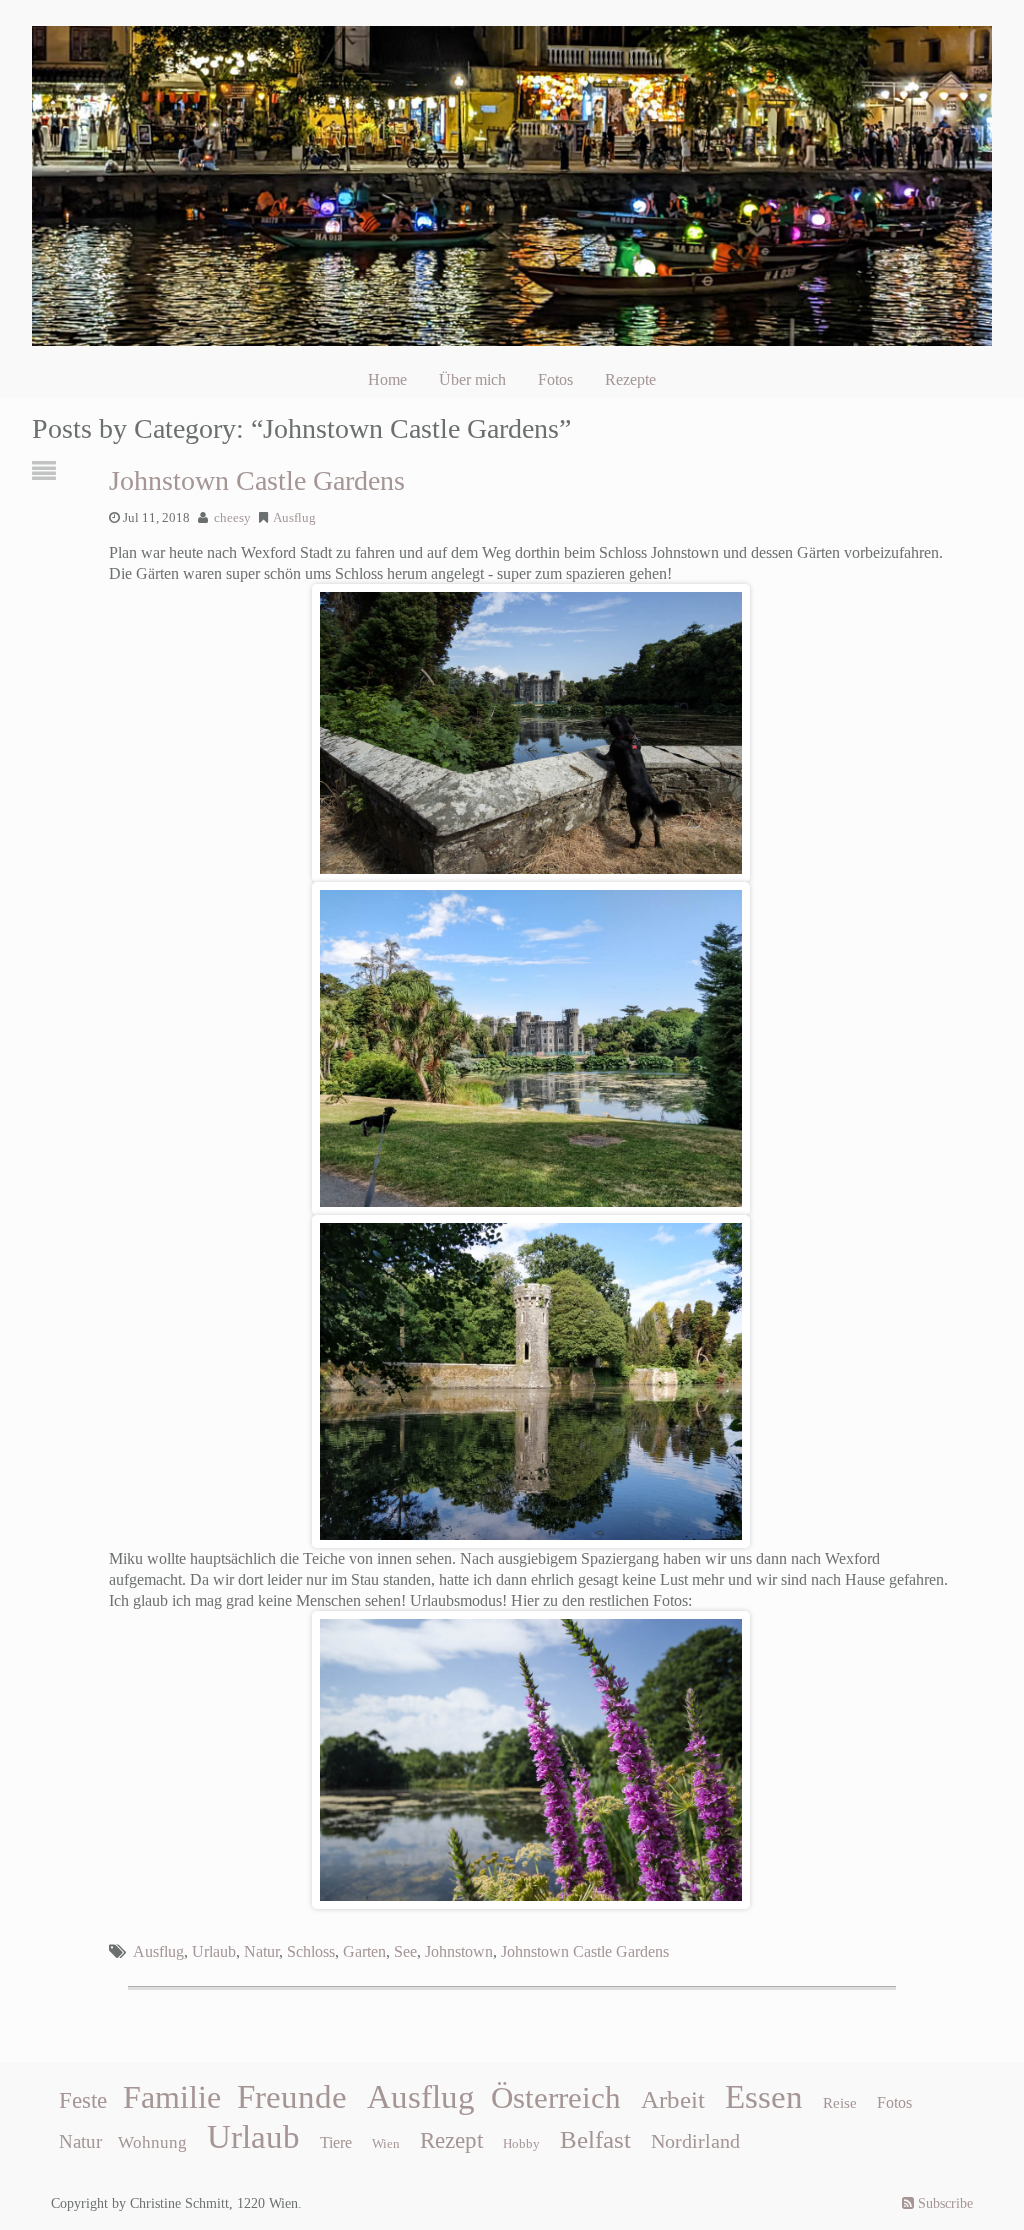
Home (387, 379)
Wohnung (152, 2142)
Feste (83, 2100)
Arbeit (673, 2099)
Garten (364, 1951)
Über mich (472, 379)
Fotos (555, 379)
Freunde (292, 2097)
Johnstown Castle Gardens (257, 480)
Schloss (311, 1951)
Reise (840, 2103)
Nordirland (695, 2141)
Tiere (336, 2142)
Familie (172, 2097)
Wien (386, 2143)
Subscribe (943, 2203)
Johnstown (459, 1951)
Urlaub (214, 1951)
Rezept (451, 2140)
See (405, 1951)
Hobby (521, 2143)
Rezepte (630, 379)
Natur (261, 1951)
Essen (764, 2097)
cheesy (232, 518)
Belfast (595, 2139)
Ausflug (294, 518)
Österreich (556, 2098)
